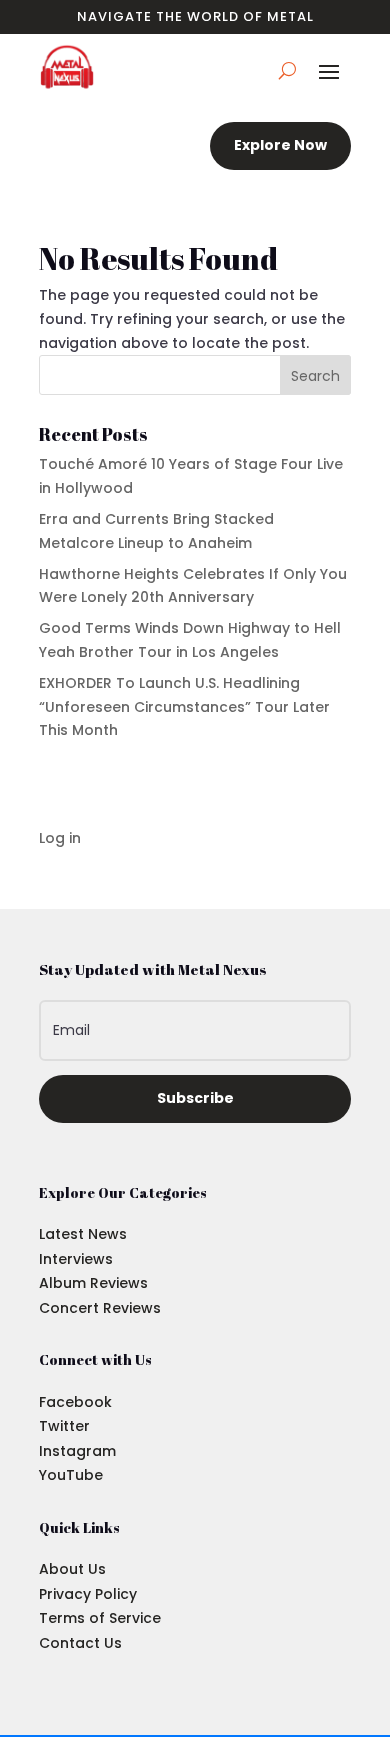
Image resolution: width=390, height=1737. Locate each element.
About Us (72, 1569)
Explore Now (280, 145)
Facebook (75, 1402)
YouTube (71, 1475)
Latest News (83, 1234)
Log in (60, 838)
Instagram (77, 1451)
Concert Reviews (100, 1308)
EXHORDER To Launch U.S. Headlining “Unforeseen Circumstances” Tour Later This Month (184, 707)
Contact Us (80, 1643)
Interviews (76, 1259)
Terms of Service (100, 1618)
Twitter (64, 1426)
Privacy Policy (88, 1594)
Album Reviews (93, 1283)
